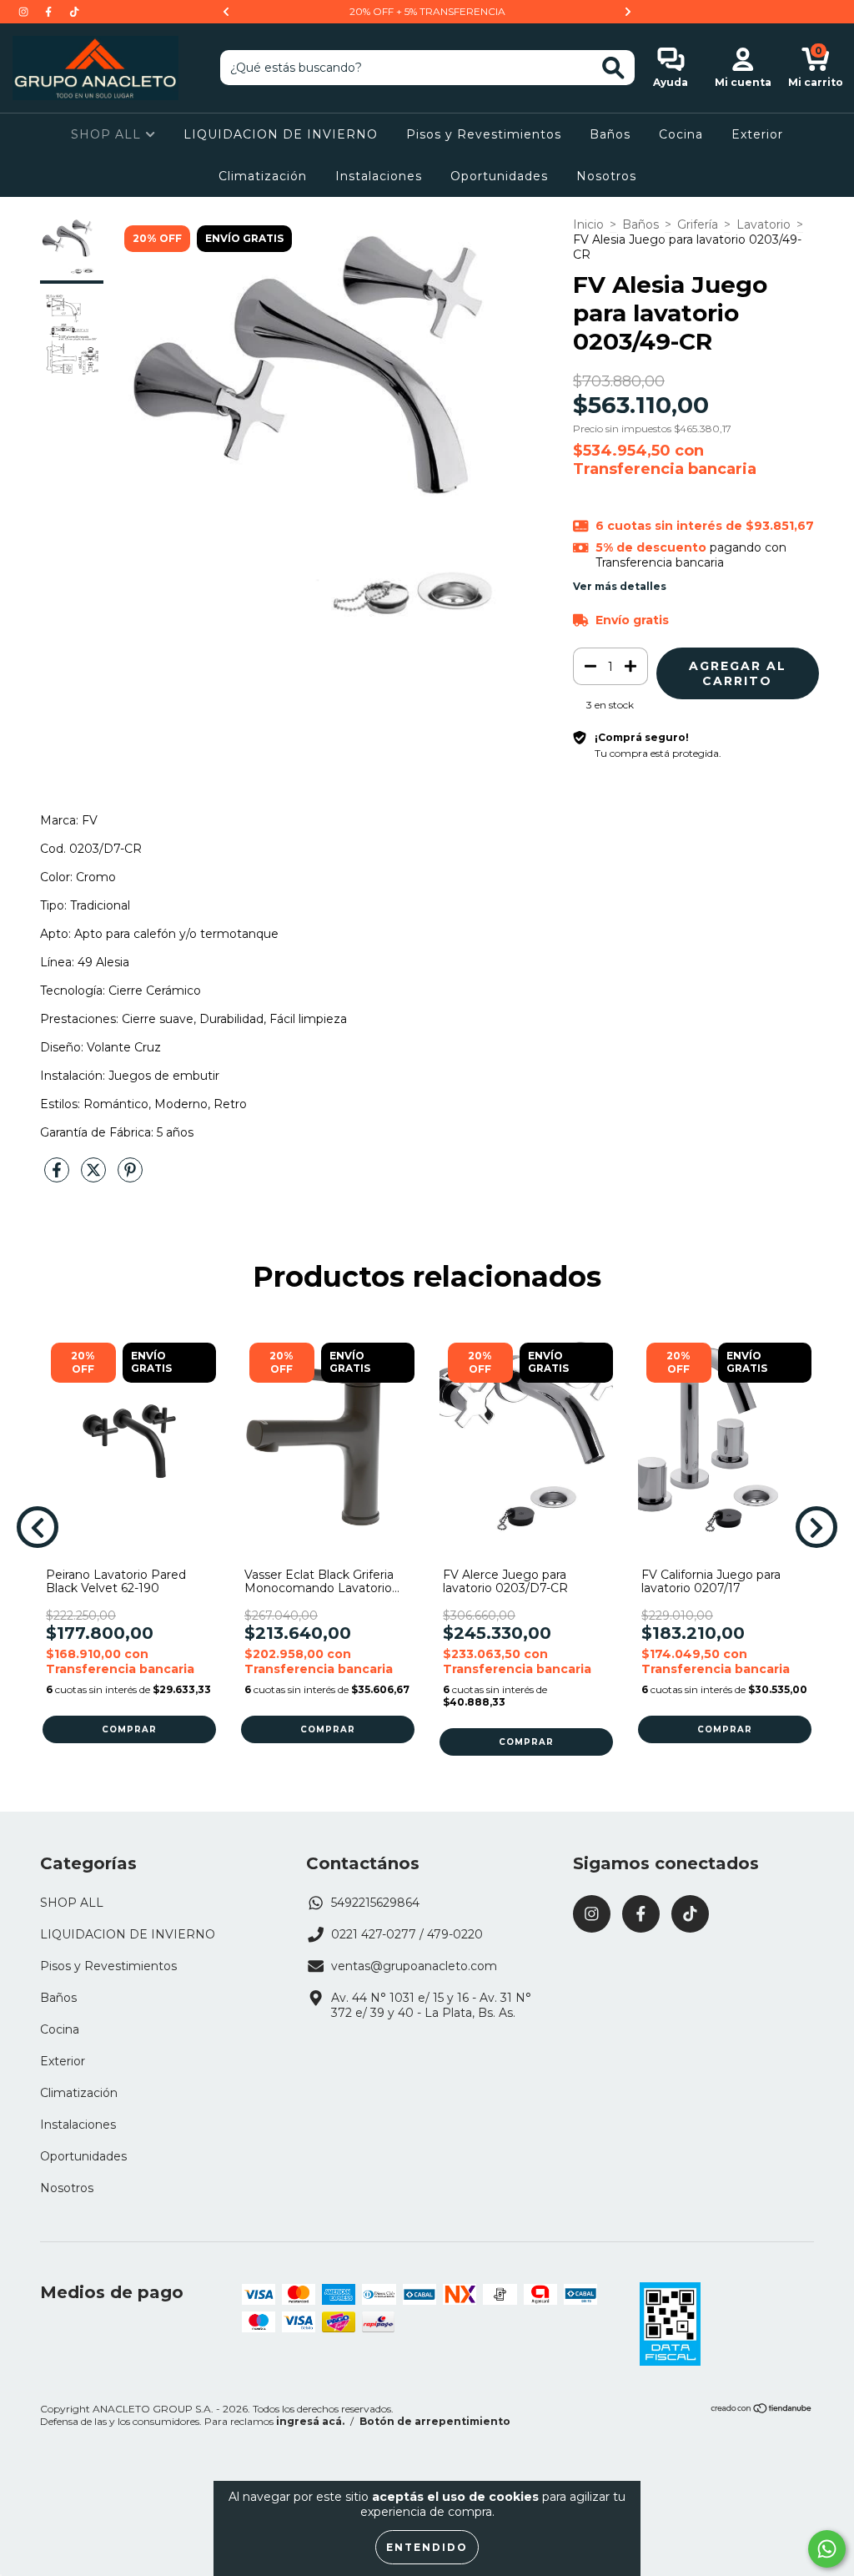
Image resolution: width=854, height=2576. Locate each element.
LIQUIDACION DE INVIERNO (281, 134)
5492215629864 (375, 1903)
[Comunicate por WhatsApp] (827, 2549)
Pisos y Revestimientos (484, 134)
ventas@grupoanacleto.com (414, 1966)
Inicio (588, 224)
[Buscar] (613, 68)
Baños (610, 134)
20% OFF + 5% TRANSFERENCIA (427, 11)
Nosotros (606, 176)
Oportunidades (499, 176)
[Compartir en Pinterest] (130, 1177)
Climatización (263, 176)
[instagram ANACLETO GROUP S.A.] (25, 12)
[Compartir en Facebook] (58, 1177)
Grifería (698, 224)
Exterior (757, 134)
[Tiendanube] (762, 2410)
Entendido (427, 2547)
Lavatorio (764, 224)
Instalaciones (379, 176)
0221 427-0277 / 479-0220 (407, 1934)
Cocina (681, 134)
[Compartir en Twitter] (95, 1177)
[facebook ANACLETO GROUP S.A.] (50, 12)
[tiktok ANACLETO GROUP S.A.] (74, 12)
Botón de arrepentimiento (435, 2421)
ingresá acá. (310, 2421)
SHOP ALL (108, 134)
